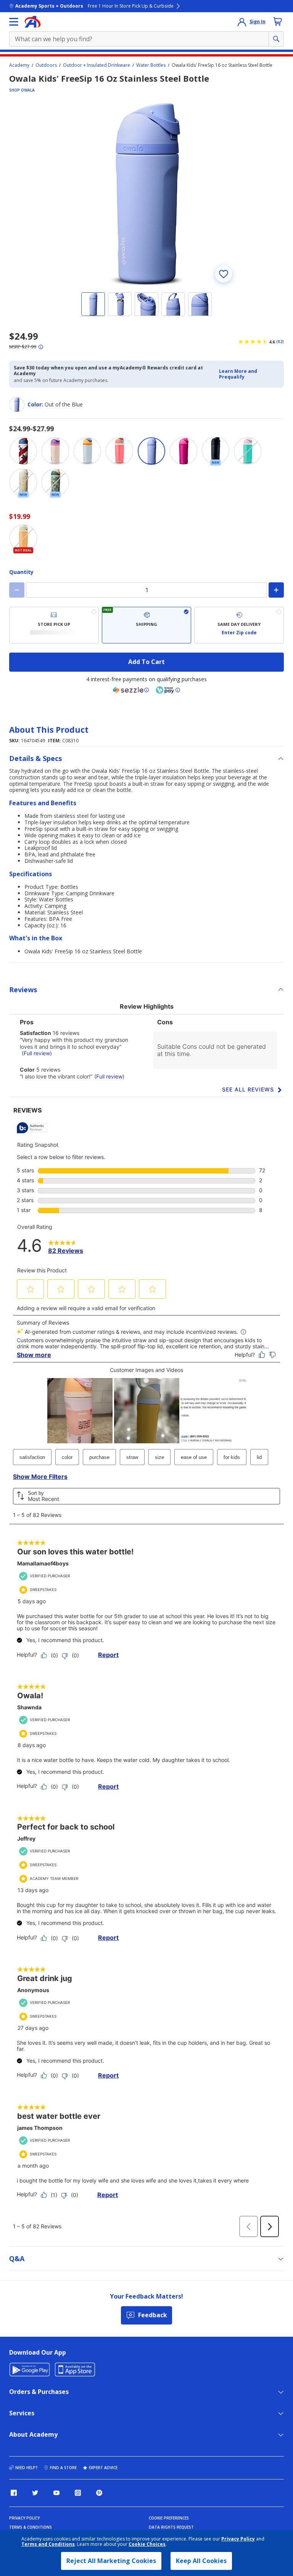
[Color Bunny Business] (55, 451)
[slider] (146, 194)
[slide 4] (173, 304)
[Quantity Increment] (276, 590)
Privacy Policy (238, 2539)
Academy (19, 65)
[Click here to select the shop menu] (14, 22)
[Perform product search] (276, 39)
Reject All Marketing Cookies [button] (111, 2561)
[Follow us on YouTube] (56, 2493)
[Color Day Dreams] (87, 451)
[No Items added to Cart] (278, 21)
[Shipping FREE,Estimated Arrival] (147, 625)
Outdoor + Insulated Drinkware (97, 65)
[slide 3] (146, 304)
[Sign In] (242, 22)
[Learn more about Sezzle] (131, 690)
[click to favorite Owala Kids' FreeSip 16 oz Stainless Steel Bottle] (224, 274)
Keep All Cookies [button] (201, 2561)
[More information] (41, 347)
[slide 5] (200, 304)
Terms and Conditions (48, 2544)
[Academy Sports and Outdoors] (33, 22)
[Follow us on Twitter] (35, 2493)
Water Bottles (151, 65)
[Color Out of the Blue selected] (151, 451)
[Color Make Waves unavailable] (248, 451)
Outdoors (46, 65)
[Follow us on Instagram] (78, 2493)
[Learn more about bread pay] (168, 690)
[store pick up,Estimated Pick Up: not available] (54, 625)
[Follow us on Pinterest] (99, 2493)
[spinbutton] (146, 590)
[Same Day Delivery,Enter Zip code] (239, 625)
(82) (280, 342)
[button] (249, 374)
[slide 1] (93, 304)
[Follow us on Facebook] (14, 2493)
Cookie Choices (147, 2544)
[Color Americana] (23, 451)
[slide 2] (120, 304)
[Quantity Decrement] (17, 590)
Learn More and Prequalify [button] (238, 374)
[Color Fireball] (119, 451)
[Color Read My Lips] (184, 451)
